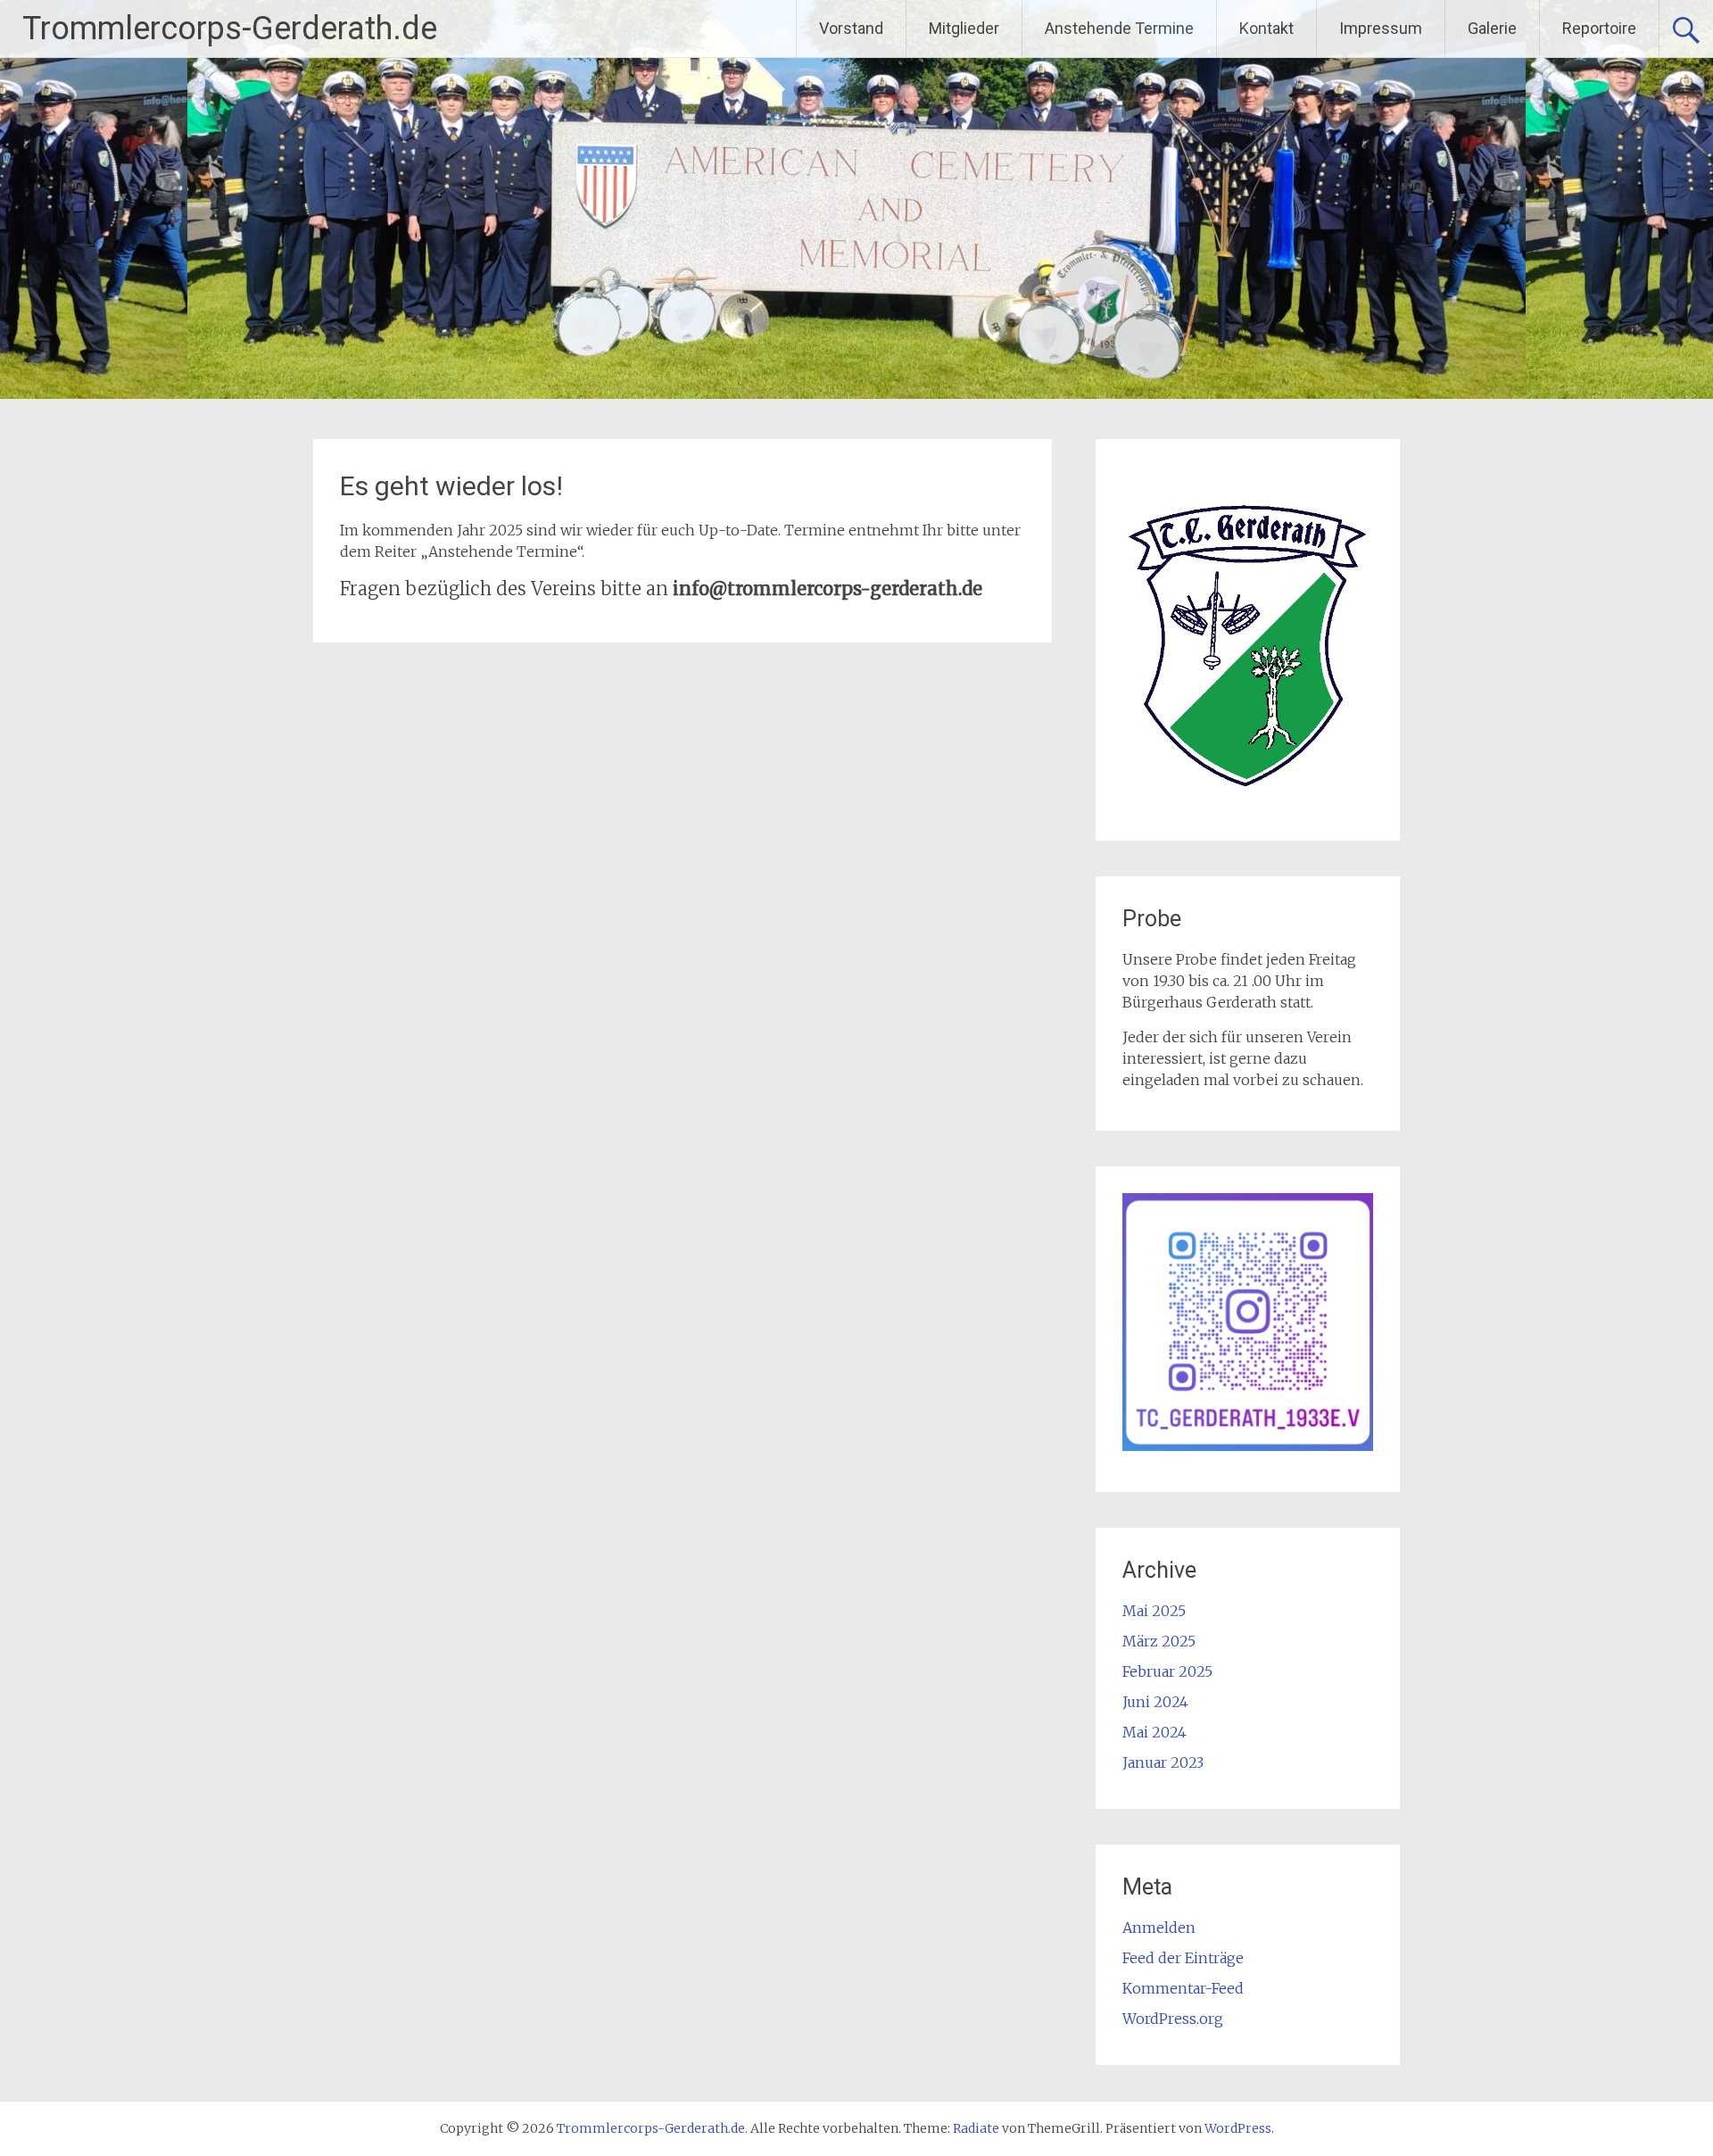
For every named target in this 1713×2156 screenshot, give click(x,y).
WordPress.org (1173, 2019)
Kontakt (1266, 28)
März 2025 (1159, 1641)
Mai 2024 (1154, 1732)
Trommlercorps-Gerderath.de (230, 29)
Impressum (1381, 28)
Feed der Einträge (1183, 1958)
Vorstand (851, 28)
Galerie (1492, 28)
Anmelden (1159, 1928)
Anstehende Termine (1119, 28)
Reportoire (1599, 28)
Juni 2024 (1155, 1702)
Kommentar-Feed (1183, 1988)
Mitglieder (964, 28)
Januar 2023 (1163, 1762)
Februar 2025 (1167, 1671)
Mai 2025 (1154, 1611)
